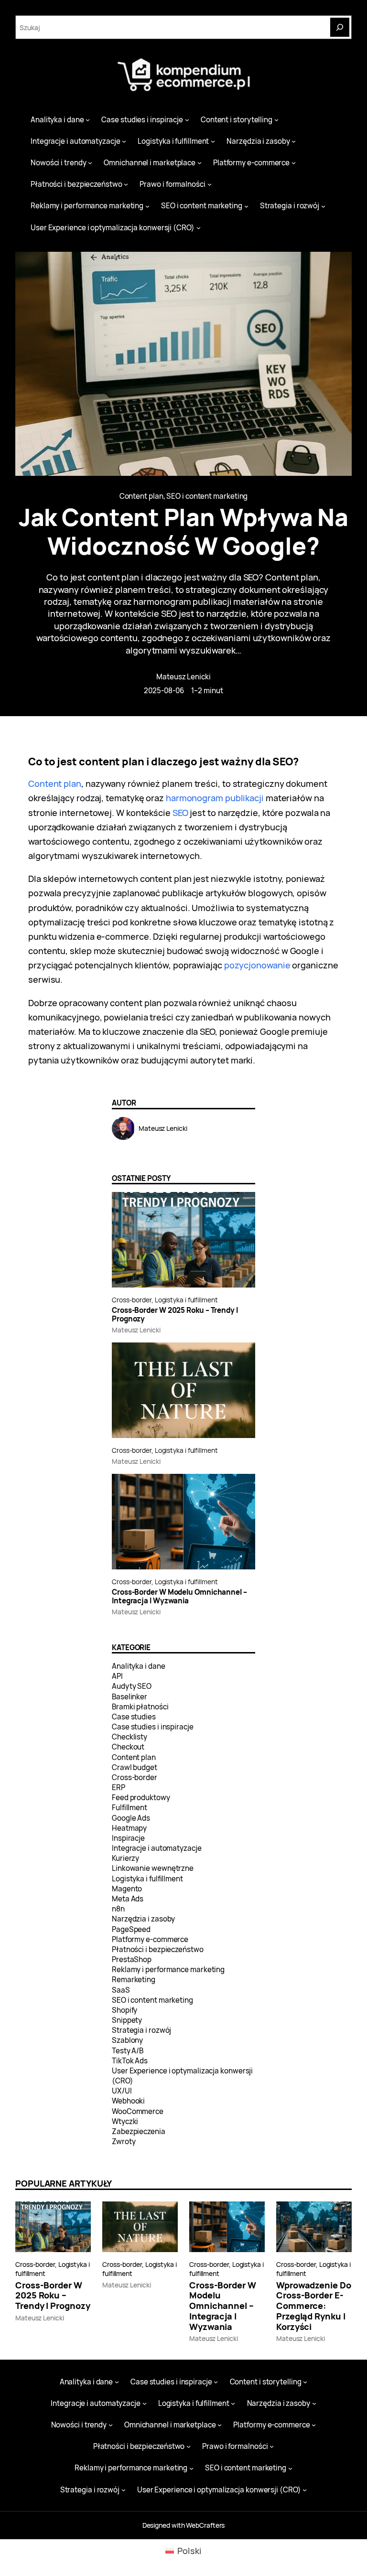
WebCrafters (205, 2525)
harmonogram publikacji (215, 798)
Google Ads (131, 1818)
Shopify (124, 2010)
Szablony (127, 2040)
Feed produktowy (141, 1798)
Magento (127, 1889)
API (117, 1676)
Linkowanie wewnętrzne (153, 1868)
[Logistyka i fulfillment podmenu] (213, 141)
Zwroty (124, 2141)
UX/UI (122, 2091)
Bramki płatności (140, 1707)
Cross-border (132, 1300)
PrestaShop (132, 1959)
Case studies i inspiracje (153, 1727)
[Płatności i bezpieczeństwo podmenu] (126, 184)
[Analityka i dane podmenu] (88, 120)
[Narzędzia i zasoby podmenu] (294, 141)
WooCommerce (138, 2111)
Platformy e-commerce (150, 1939)
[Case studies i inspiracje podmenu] (187, 120)
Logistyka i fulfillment (186, 1300)
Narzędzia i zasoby (143, 1919)
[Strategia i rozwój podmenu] (323, 206)
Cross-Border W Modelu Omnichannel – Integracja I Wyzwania (179, 1597)
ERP (119, 1787)
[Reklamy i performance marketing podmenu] (147, 206)
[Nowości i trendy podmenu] (90, 163)
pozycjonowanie (257, 965)
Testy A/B (128, 2051)
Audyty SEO (132, 1686)
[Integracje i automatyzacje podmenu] (124, 141)
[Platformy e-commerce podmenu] (294, 163)
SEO (180, 813)
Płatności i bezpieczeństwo (158, 1949)
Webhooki (128, 2101)
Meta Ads (128, 1899)
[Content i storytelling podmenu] (276, 120)
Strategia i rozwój (141, 2030)
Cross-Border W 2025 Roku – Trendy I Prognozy (175, 1315)
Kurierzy (125, 1858)
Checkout (128, 1747)
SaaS (121, 1990)
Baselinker (130, 1697)
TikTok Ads (130, 2061)
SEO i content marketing (207, 496)
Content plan (141, 496)
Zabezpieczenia (139, 2131)
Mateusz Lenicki (183, 677)
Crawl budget (135, 1767)
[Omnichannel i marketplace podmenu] (200, 163)
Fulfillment (130, 1808)
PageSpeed (131, 1929)
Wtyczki (125, 2121)
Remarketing (134, 1980)
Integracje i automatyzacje (157, 1848)
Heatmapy (129, 1828)
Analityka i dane (139, 1666)
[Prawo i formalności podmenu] (210, 184)
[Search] (340, 27)
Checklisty (130, 1737)
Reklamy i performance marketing (168, 1970)
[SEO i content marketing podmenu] (246, 206)
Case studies (134, 1717)
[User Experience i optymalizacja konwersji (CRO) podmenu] (199, 228)
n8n (118, 1909)
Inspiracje (128, 1838)
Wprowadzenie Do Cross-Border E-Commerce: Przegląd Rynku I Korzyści (314, 2306)
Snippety (127, 2020)
